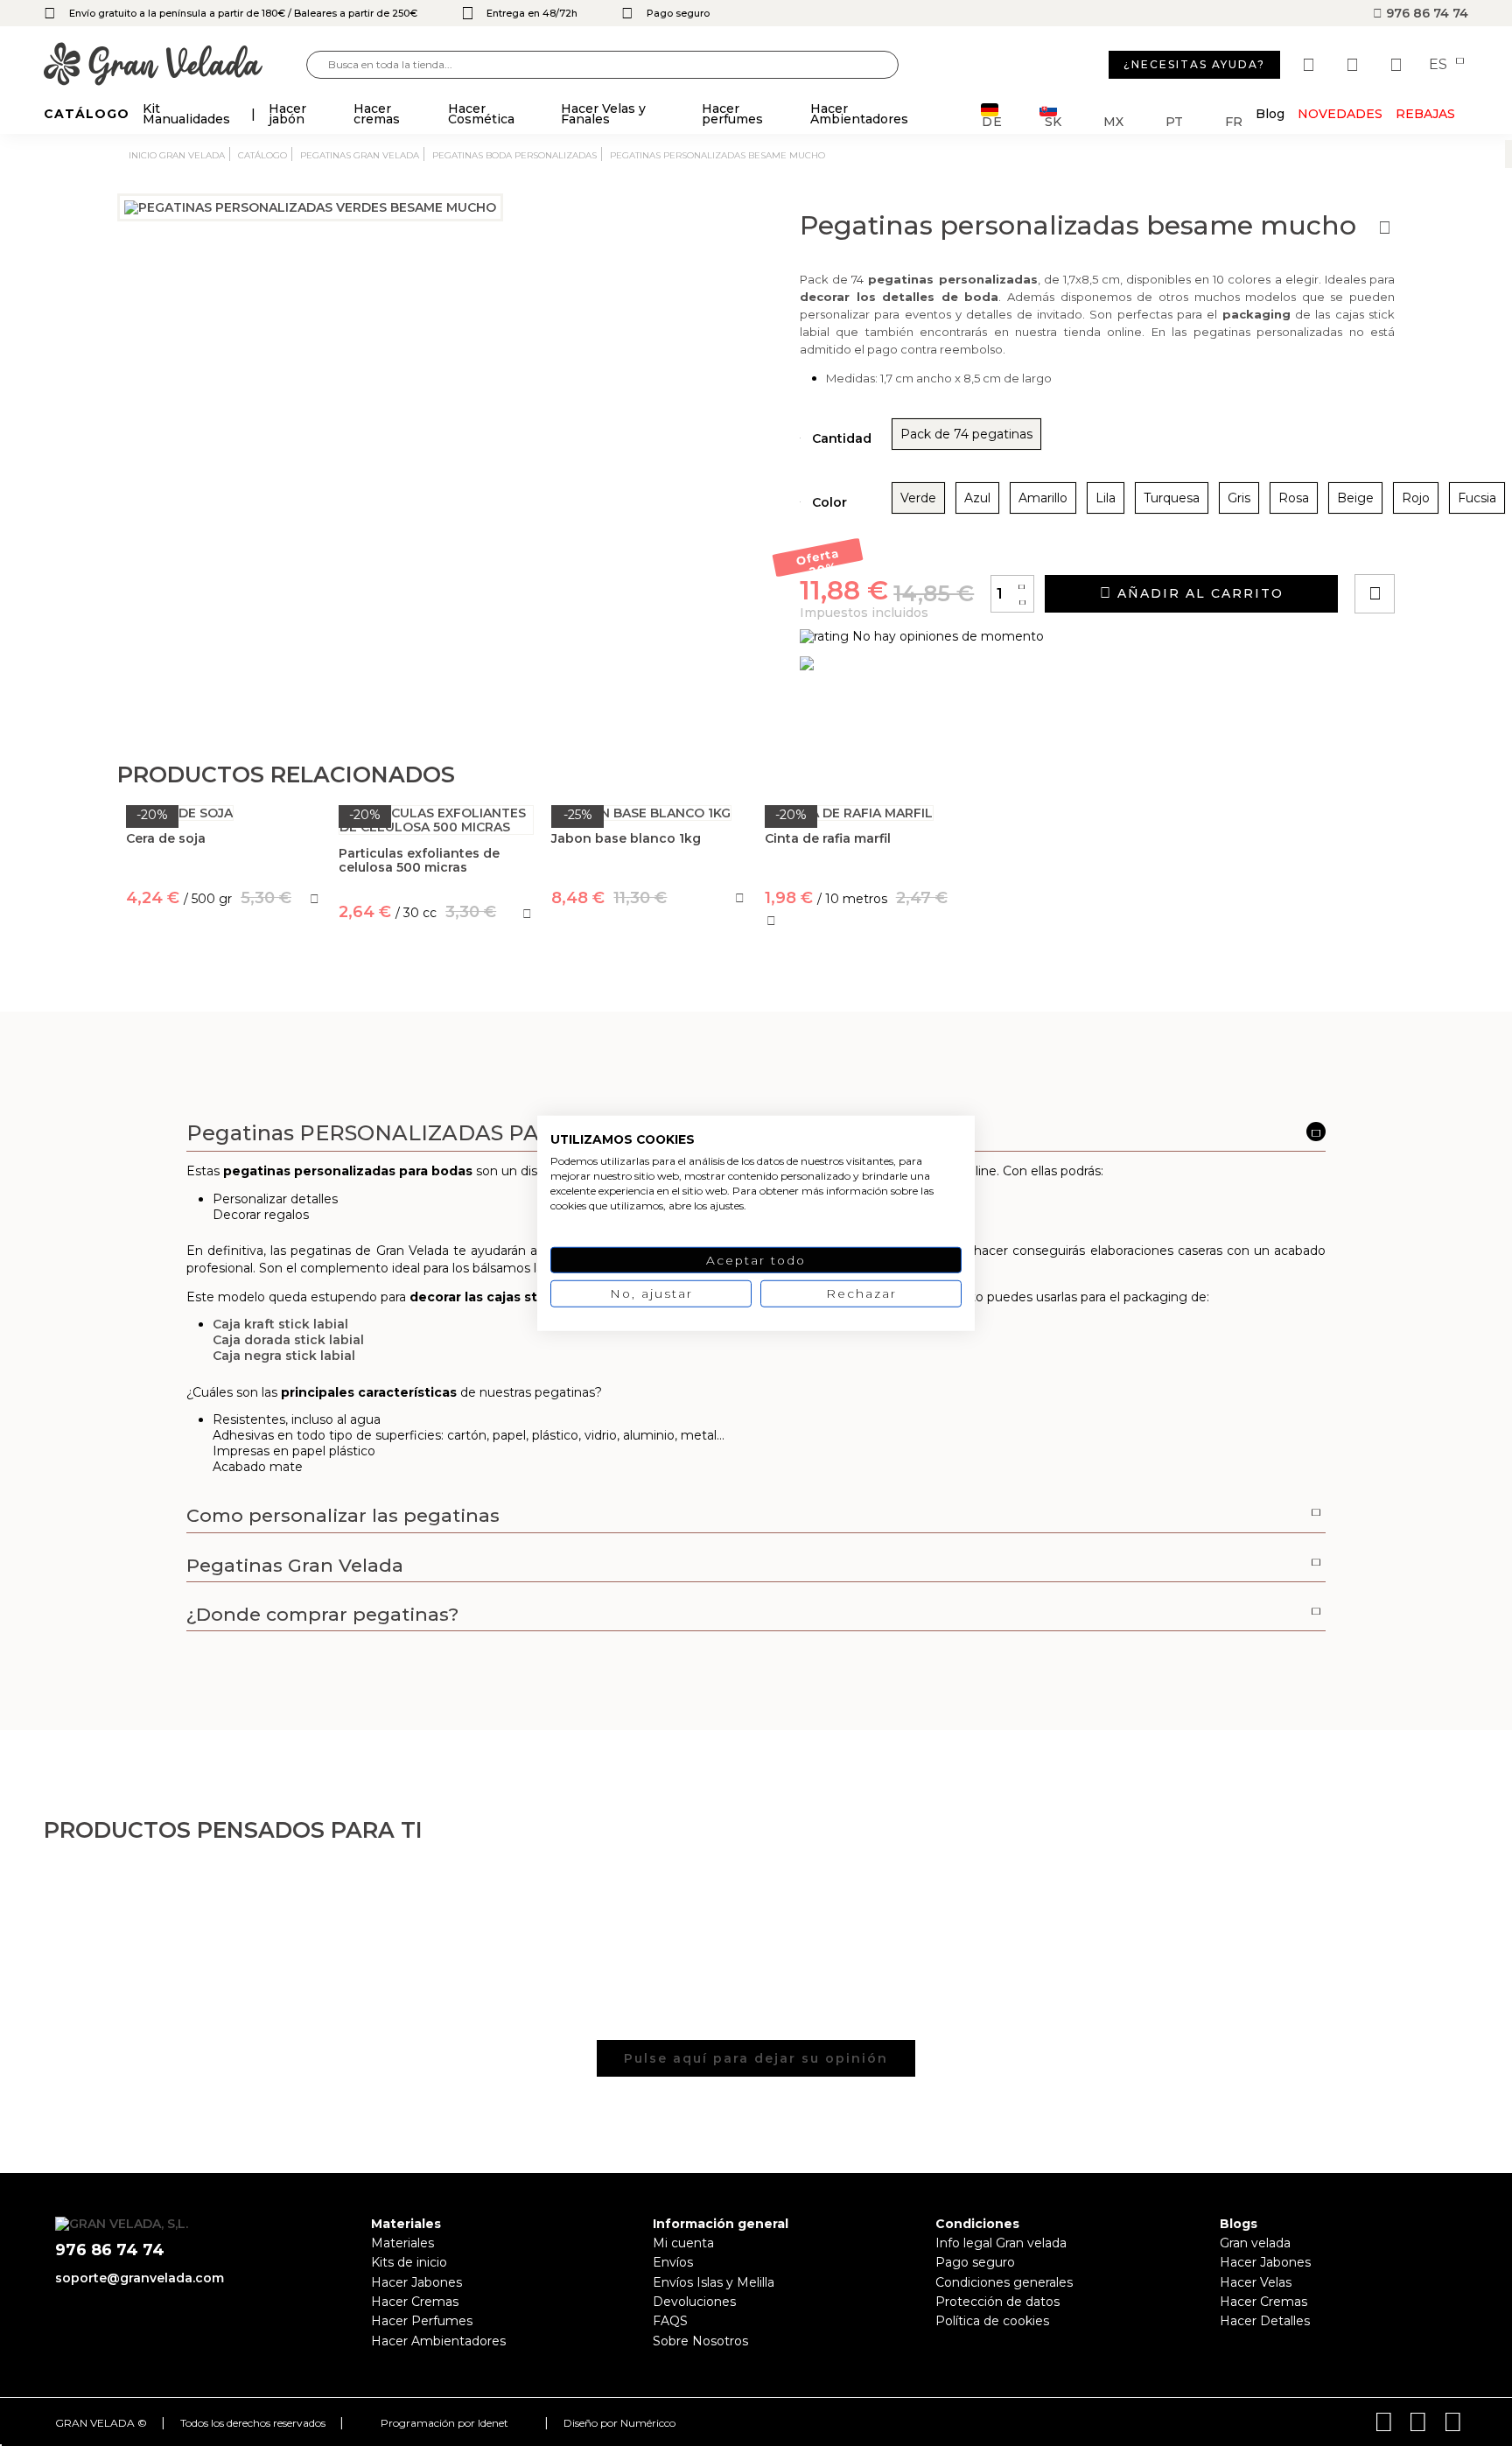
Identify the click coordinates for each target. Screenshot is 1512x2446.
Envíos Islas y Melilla (714, 2282)
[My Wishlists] (1311, 65)
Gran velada (1255, 2243)
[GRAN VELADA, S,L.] (175, 65)
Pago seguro (975, 2262)
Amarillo (1043, 498)
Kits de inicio (409, 2262)
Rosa (1294, 498)
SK (1053, 120)
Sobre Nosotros (700, 2341)
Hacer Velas (1256, 2282)
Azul (977, 498)
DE (992, 120)
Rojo (1416, 498)
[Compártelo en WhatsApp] (1441, 544)
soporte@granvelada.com (140, 2278)
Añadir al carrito (1198, 593)
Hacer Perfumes (422, 2321)
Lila (1106, 498)
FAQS (670, 2321)
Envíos (673, 2262)
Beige (1355, 498)
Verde (918, 498)
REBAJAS (1425, 114)
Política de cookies (992, 2321)
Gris (1239, 498)
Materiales (402, 2243)
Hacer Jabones (416, 2282)
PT (1174, 120)
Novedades (1340, 114)
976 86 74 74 (1425, 13)
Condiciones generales (1004, 2282)
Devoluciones (694, 2302)
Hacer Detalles (1265, 2321)
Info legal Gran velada (1001, 2243)
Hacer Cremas (415, 2302)
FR (1234, 120)
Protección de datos (997, 2302)
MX (1113, 120)
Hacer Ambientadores (438, 2341)
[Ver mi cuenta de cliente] (1354, 65)
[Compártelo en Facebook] (1461, 544)
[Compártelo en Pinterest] (1480, 544)
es (1440, 65)
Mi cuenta (683, 2243)
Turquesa (1172, 498)
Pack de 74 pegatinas (966, 434)
